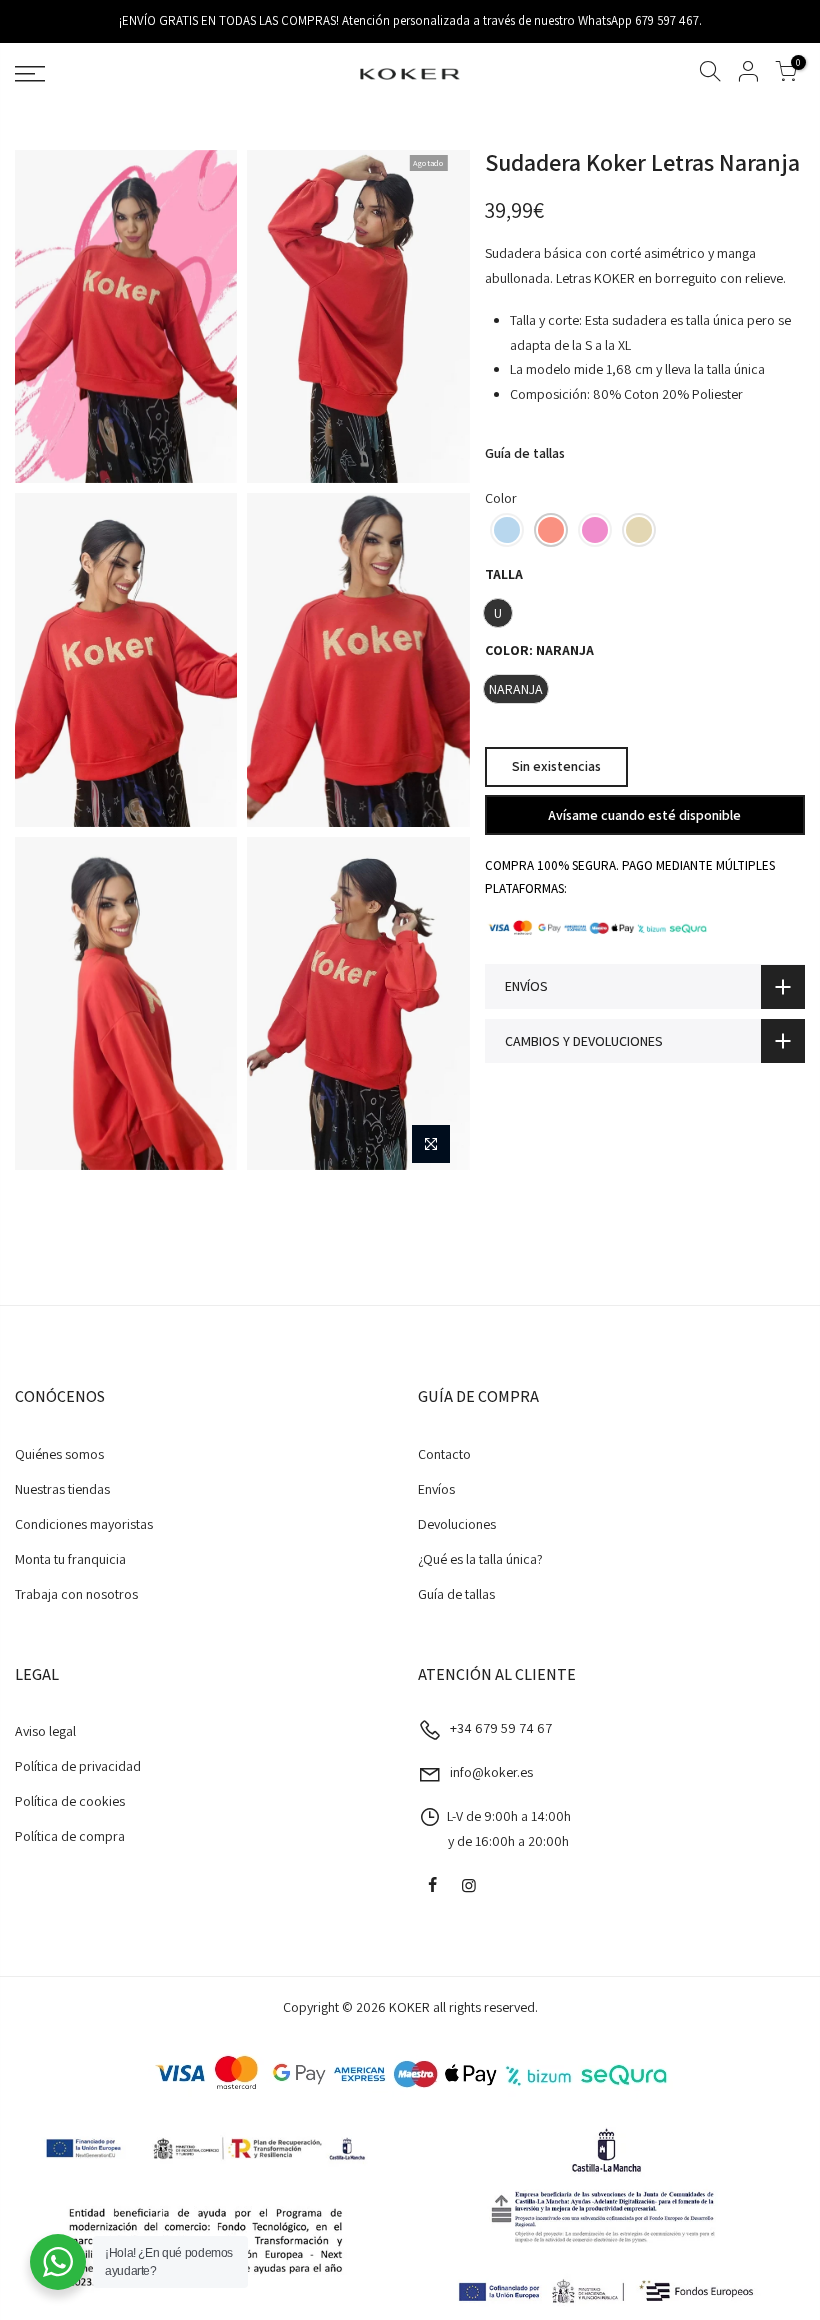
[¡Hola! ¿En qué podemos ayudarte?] (58, 2262)
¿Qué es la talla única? (480, 1559)
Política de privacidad (78, 1766)
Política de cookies (70, 1801)
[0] (786, 74)
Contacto (444, 1454)
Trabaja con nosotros (76, 1594)
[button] (507, 530)
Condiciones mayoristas (84, 1524)
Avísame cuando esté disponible (644, 815)
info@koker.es (491, 1772)
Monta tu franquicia (70, 1559)
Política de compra (70, 1836)
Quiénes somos (59, 1454)
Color (501, 498)
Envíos (436, 1489)
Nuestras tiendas (62, 1489)
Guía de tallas (525, 453)
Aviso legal (45, 1731)
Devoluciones (457, 1524)
